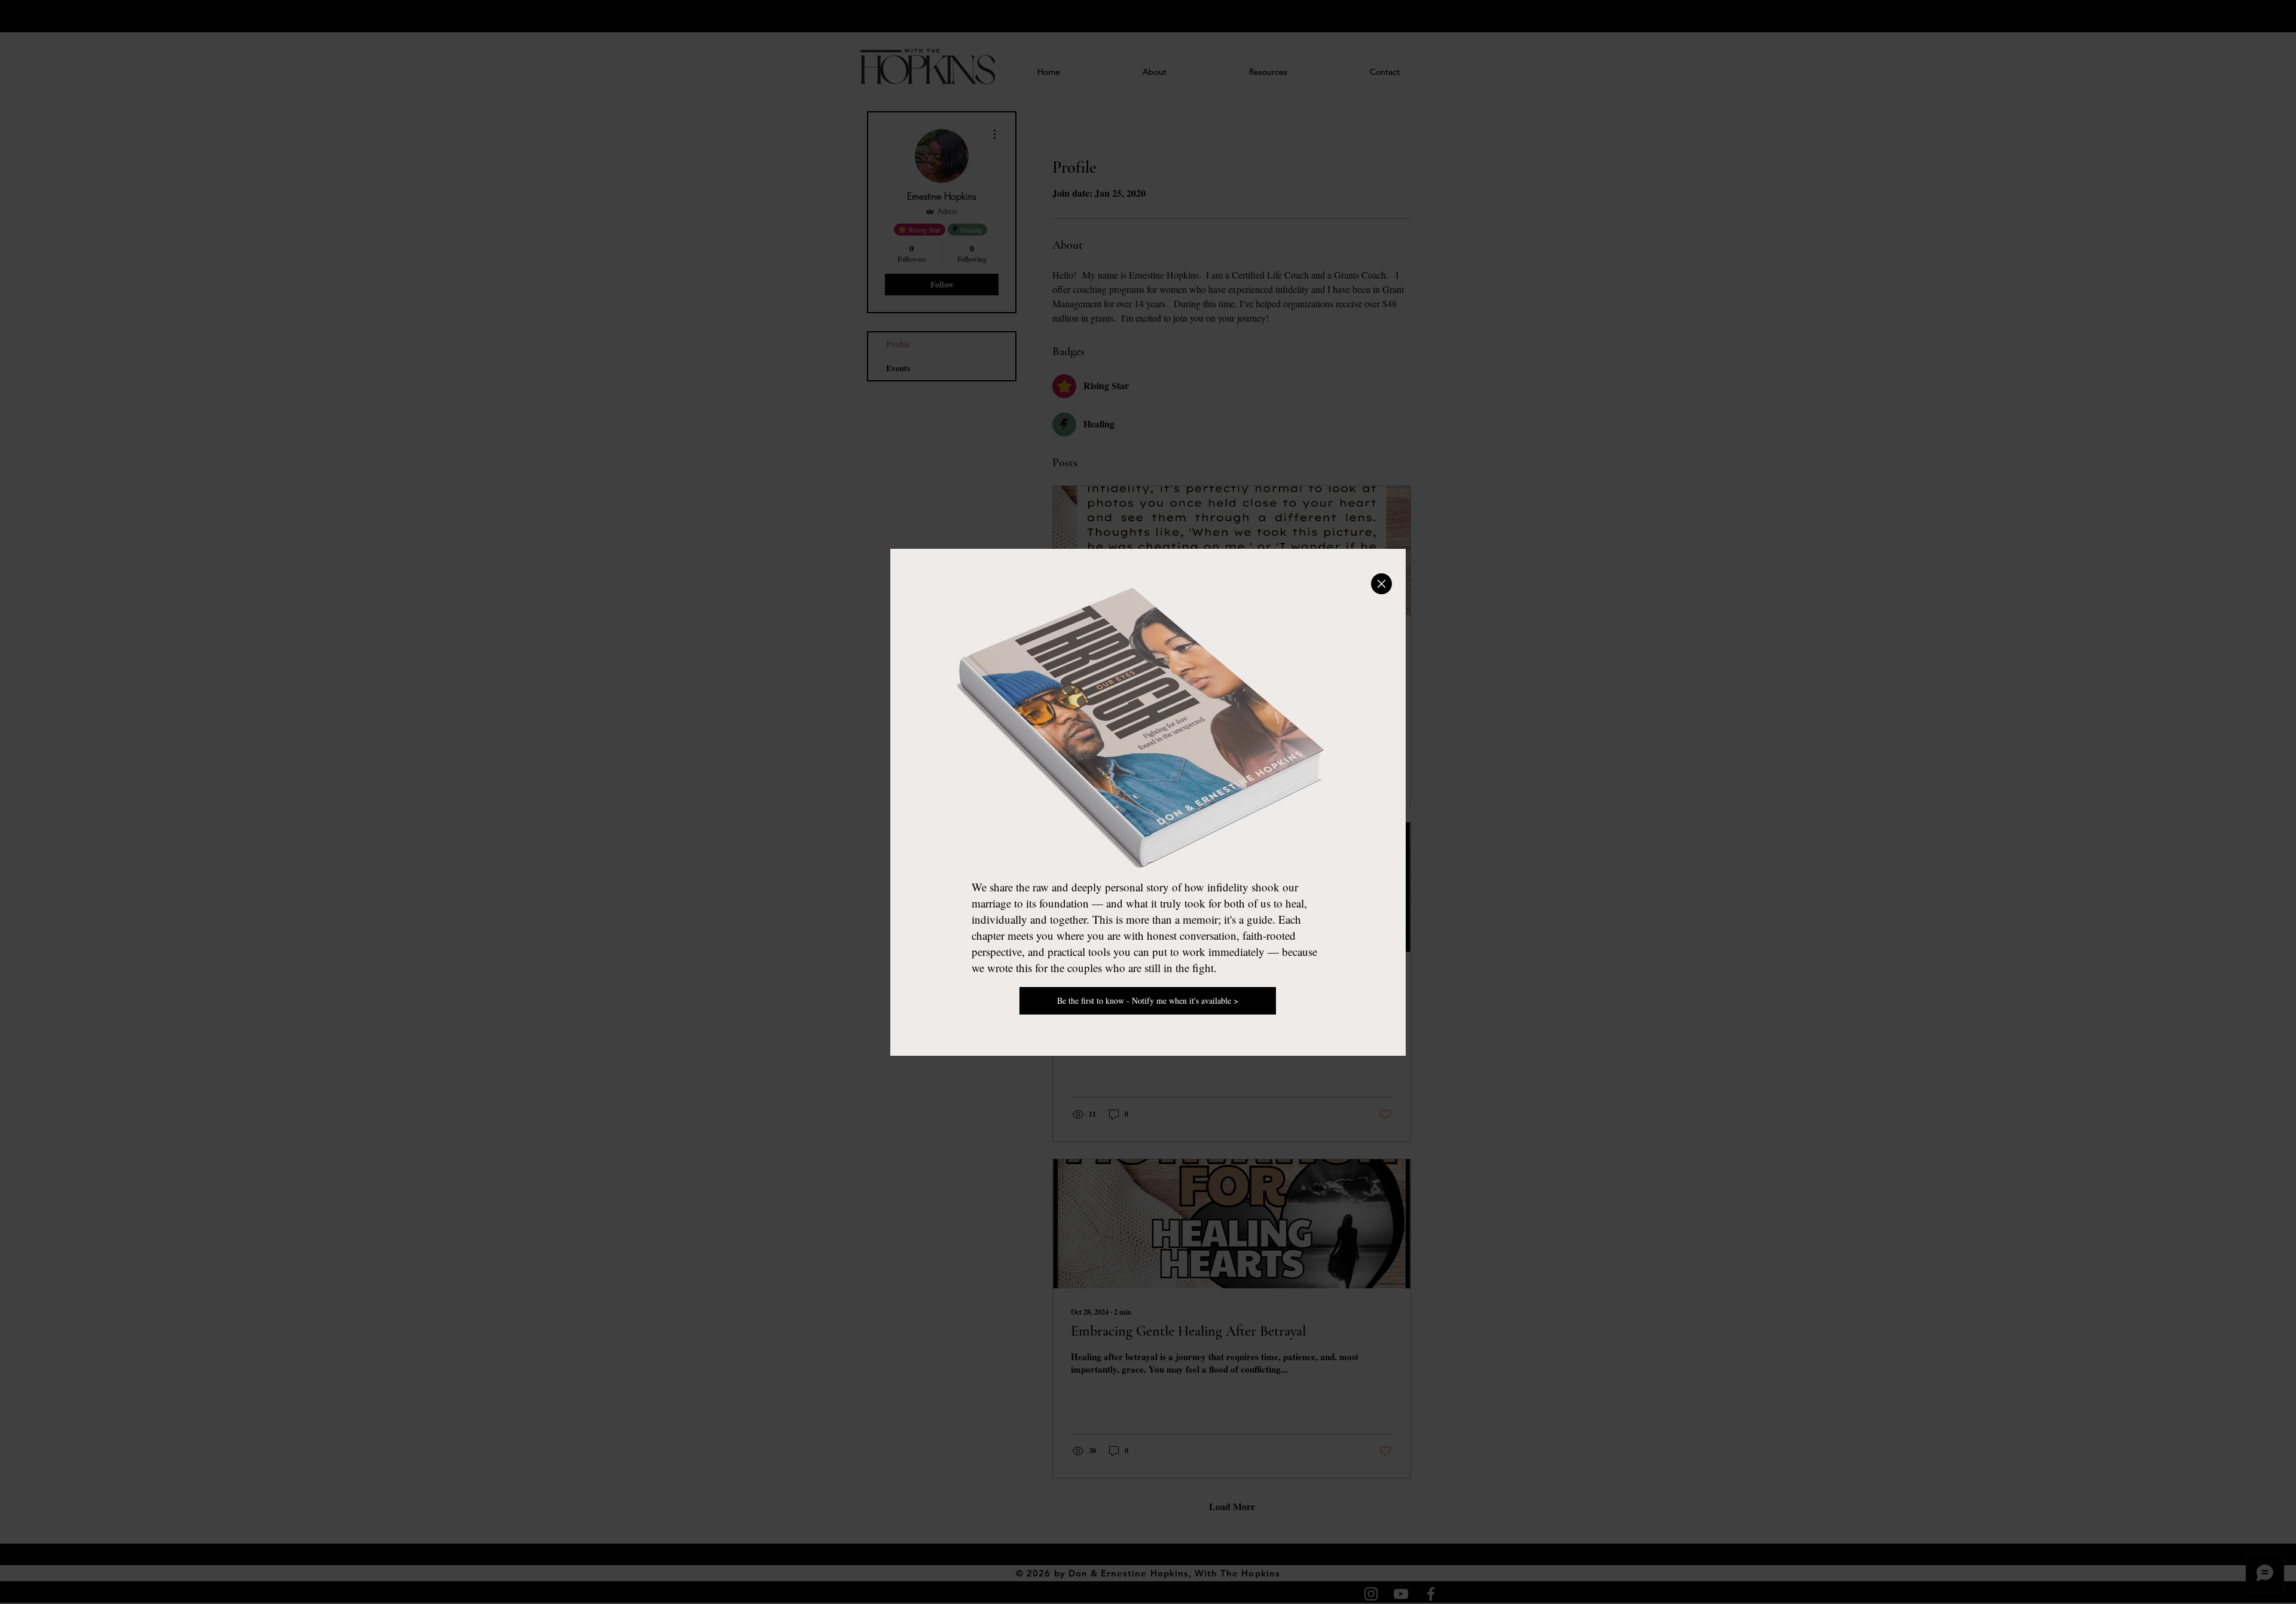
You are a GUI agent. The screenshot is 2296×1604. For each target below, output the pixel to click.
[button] (1381, 584)
